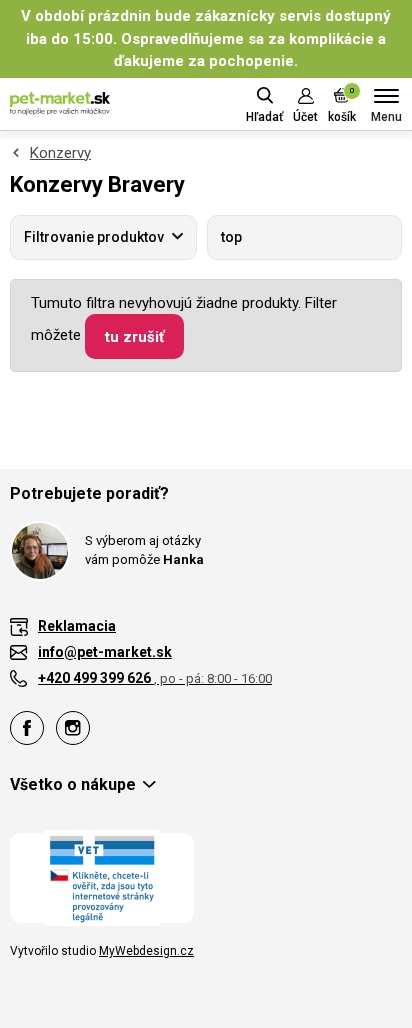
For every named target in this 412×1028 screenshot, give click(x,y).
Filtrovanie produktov (94, 237)
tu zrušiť (134, 337)
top (231, 237)
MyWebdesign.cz (146, 951)
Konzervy (60, 153)
